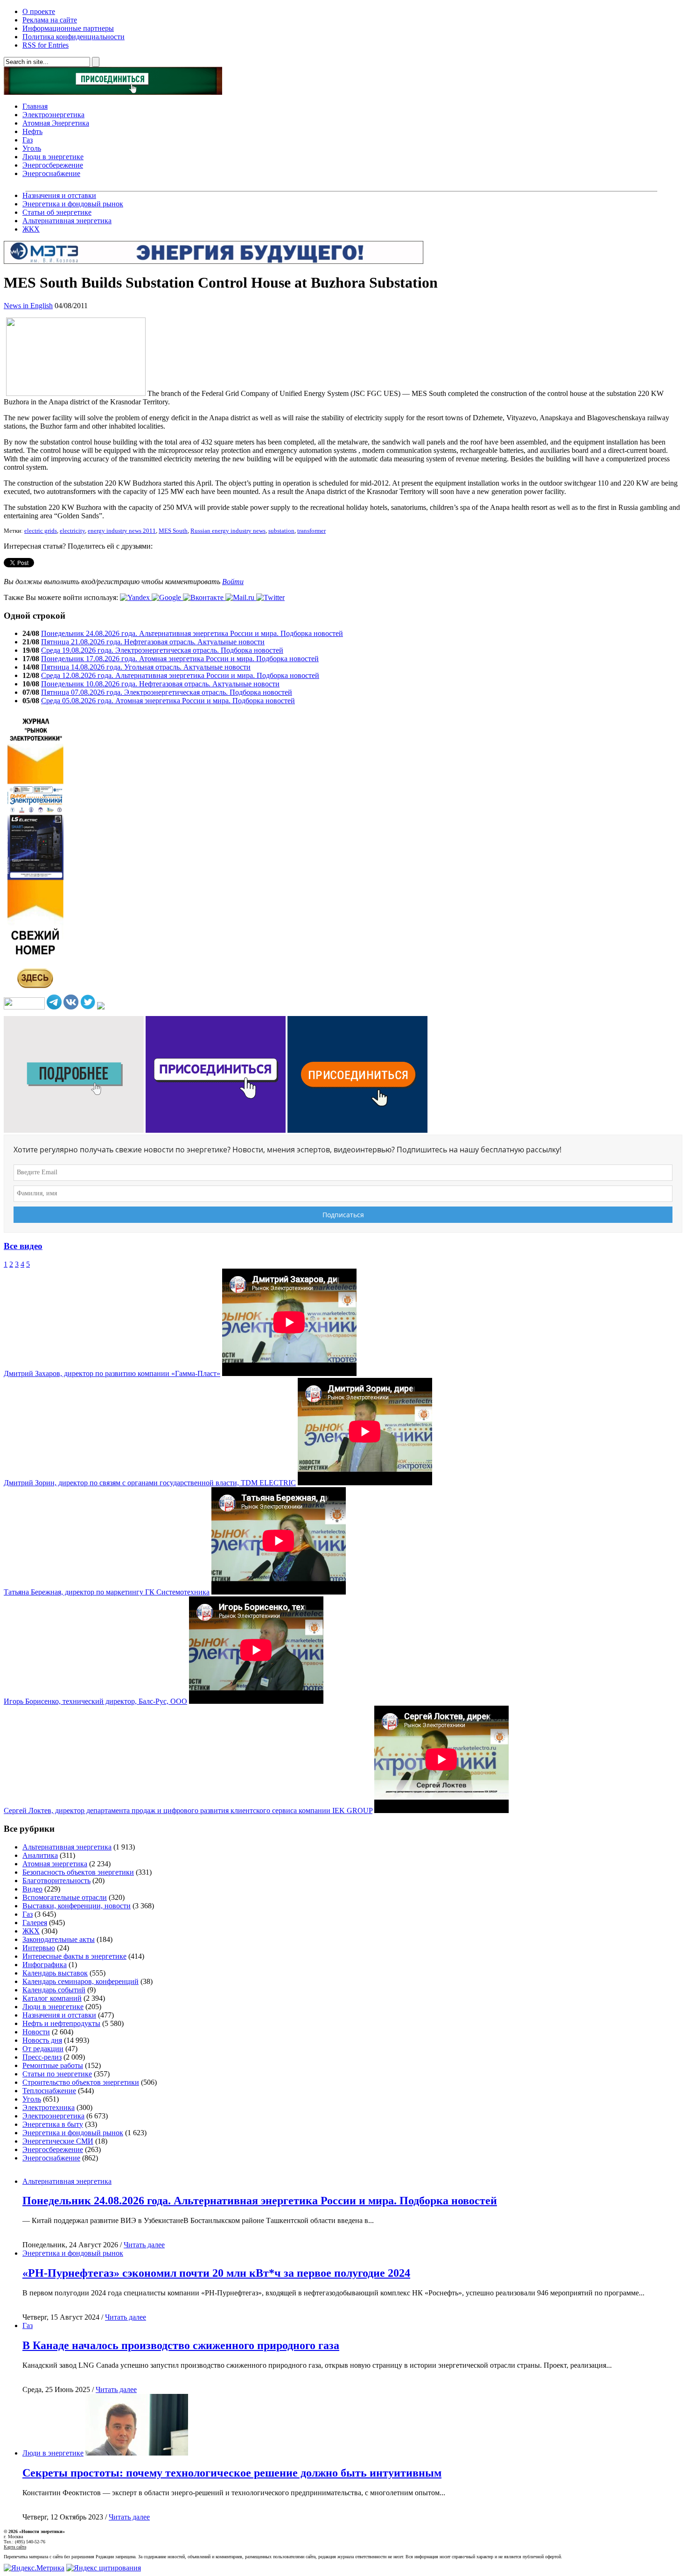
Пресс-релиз (42, 2057)
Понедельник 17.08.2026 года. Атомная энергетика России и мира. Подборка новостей (180, 659)
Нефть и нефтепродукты (61, 2023)
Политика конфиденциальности (73, 37)
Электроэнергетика (53, 115)
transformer (311, 531)
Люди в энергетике (53, 157)
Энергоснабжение (51, 173)
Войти (233, 582)
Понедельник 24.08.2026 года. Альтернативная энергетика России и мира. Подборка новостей (192, 633)
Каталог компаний (52, 1998)
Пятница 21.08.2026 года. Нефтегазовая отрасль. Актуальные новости (153, 642)
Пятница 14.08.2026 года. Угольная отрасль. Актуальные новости (146, 667)
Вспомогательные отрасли (65, 1897)
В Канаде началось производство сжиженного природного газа (181, 2345)
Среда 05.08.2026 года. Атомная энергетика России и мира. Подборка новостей (168, 701)
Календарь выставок (55, 1973)
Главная (35, 106)
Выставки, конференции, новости (77, 1906)
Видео (32, 1889)
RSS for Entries (45, 45)
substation (281, 531)
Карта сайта (15, 2547)
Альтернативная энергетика (67, 221)
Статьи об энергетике (57, 212)
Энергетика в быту (53, 2124)
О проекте (39, 11)
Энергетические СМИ (58, 2141)
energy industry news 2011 (122, 531)
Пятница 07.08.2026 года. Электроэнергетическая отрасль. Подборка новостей (167, 692)
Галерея (35, 1923)
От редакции (43, 2049)
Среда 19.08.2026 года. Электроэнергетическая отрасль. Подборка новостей (162, 650)
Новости (36, 2032)
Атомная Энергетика (56, 123)
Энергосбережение (53, 165)
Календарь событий (54, 1990)
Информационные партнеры (68, 28)
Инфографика (45, 1965)
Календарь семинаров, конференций (80, 1981)
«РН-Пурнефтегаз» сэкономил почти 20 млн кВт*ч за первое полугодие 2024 (216, 2273)
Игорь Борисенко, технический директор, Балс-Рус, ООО (95, 1701)
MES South (173, 531)
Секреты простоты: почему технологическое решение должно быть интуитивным (232, 2473)
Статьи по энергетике (57, 2074)
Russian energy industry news (228, 531)
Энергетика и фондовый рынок (73, 204)
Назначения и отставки (59, 195)
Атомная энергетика (55, 1864)
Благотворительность (56, 1881)
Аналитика (40, 1855)
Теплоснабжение (49, 2091)
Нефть (32, 131)
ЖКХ (31, 229)
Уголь (32, 148)
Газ (28, 140)
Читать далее (144, 2245)
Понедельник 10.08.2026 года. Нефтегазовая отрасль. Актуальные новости (160, 684)
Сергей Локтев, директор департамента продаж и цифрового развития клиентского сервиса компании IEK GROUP (188, 1810)
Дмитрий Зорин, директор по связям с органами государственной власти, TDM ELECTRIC (150, 1483)
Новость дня (42, 2040)
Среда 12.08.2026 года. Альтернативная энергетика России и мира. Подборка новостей (180, 675)
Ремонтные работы (53, 2065)
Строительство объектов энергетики (81, 2082)
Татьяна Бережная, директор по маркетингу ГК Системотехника (107, 1592)
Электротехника (49, 2107)
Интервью (39, 1948)
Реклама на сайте (50, 20)
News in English (28, 306)
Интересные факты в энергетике (74, 1956)
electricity (72, 531)
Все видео (23, 1246)
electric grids (41, 531)
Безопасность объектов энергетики (78, 1872)
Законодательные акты (59, 1939)
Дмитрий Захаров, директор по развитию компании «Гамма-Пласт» (112, 1373)
